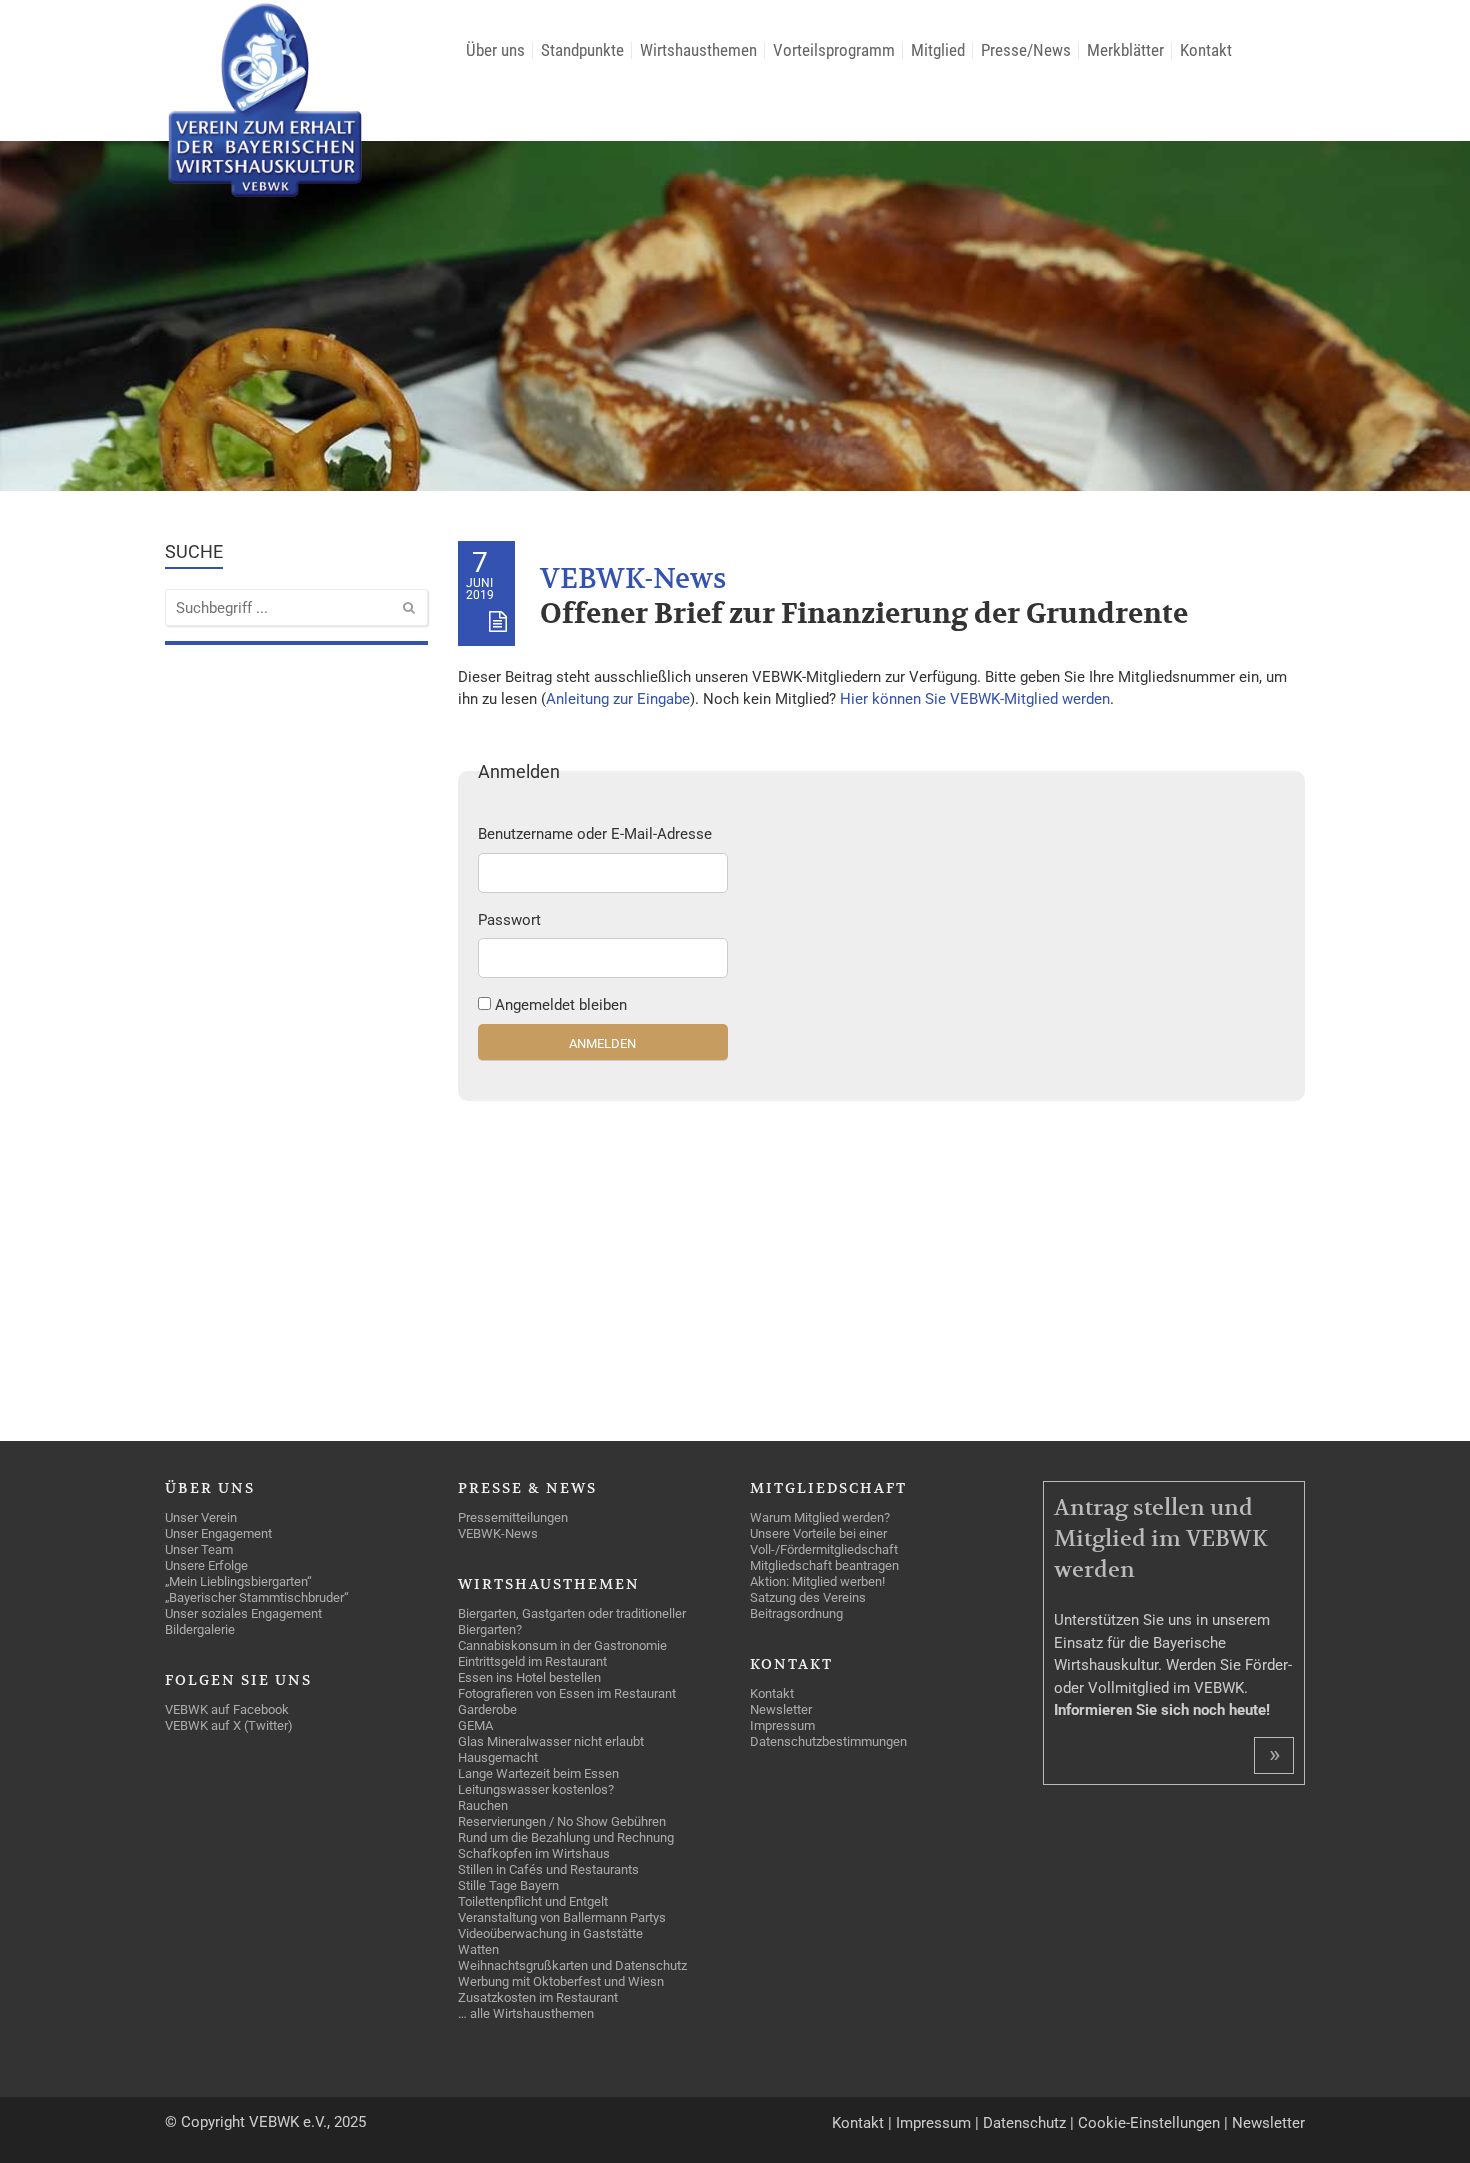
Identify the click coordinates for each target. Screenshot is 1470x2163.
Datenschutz (1024, 2123)
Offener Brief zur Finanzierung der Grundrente (864, 614)
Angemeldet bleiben (561, 1005)
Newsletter (1268, 2123)
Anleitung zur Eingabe (618, 699)
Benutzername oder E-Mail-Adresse (595, 834)
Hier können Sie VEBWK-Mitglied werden (975, 699)
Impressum (933, 2123)
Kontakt (858, 2123)
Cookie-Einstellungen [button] (1149, 2123)
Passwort (509, 920)
